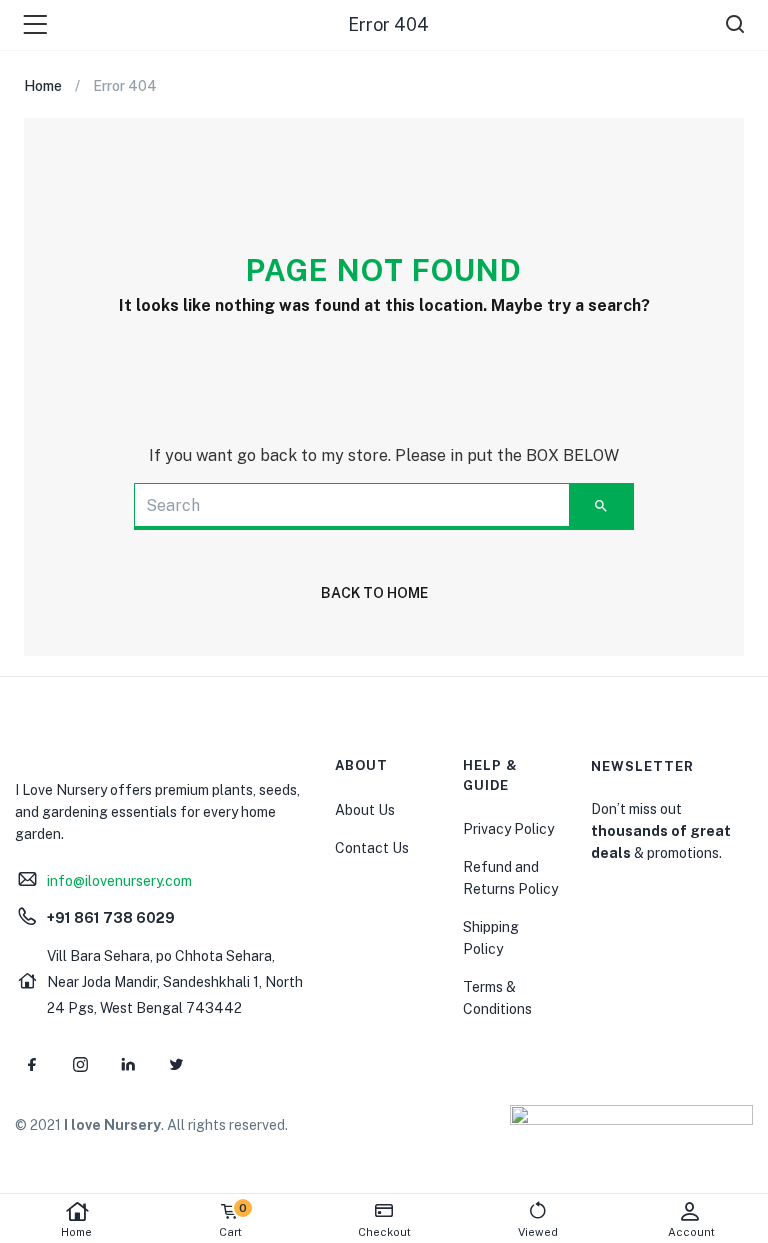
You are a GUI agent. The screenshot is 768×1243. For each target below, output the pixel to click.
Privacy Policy (508, 829)
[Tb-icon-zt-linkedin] (128, 1064)
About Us (365, 810)
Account (691, 1232)
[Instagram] (80, 1064)
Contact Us (372, 848)
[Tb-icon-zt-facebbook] (32, 1064)
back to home (374, 593)
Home (76, 1232)
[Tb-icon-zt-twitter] (176, 1064)
